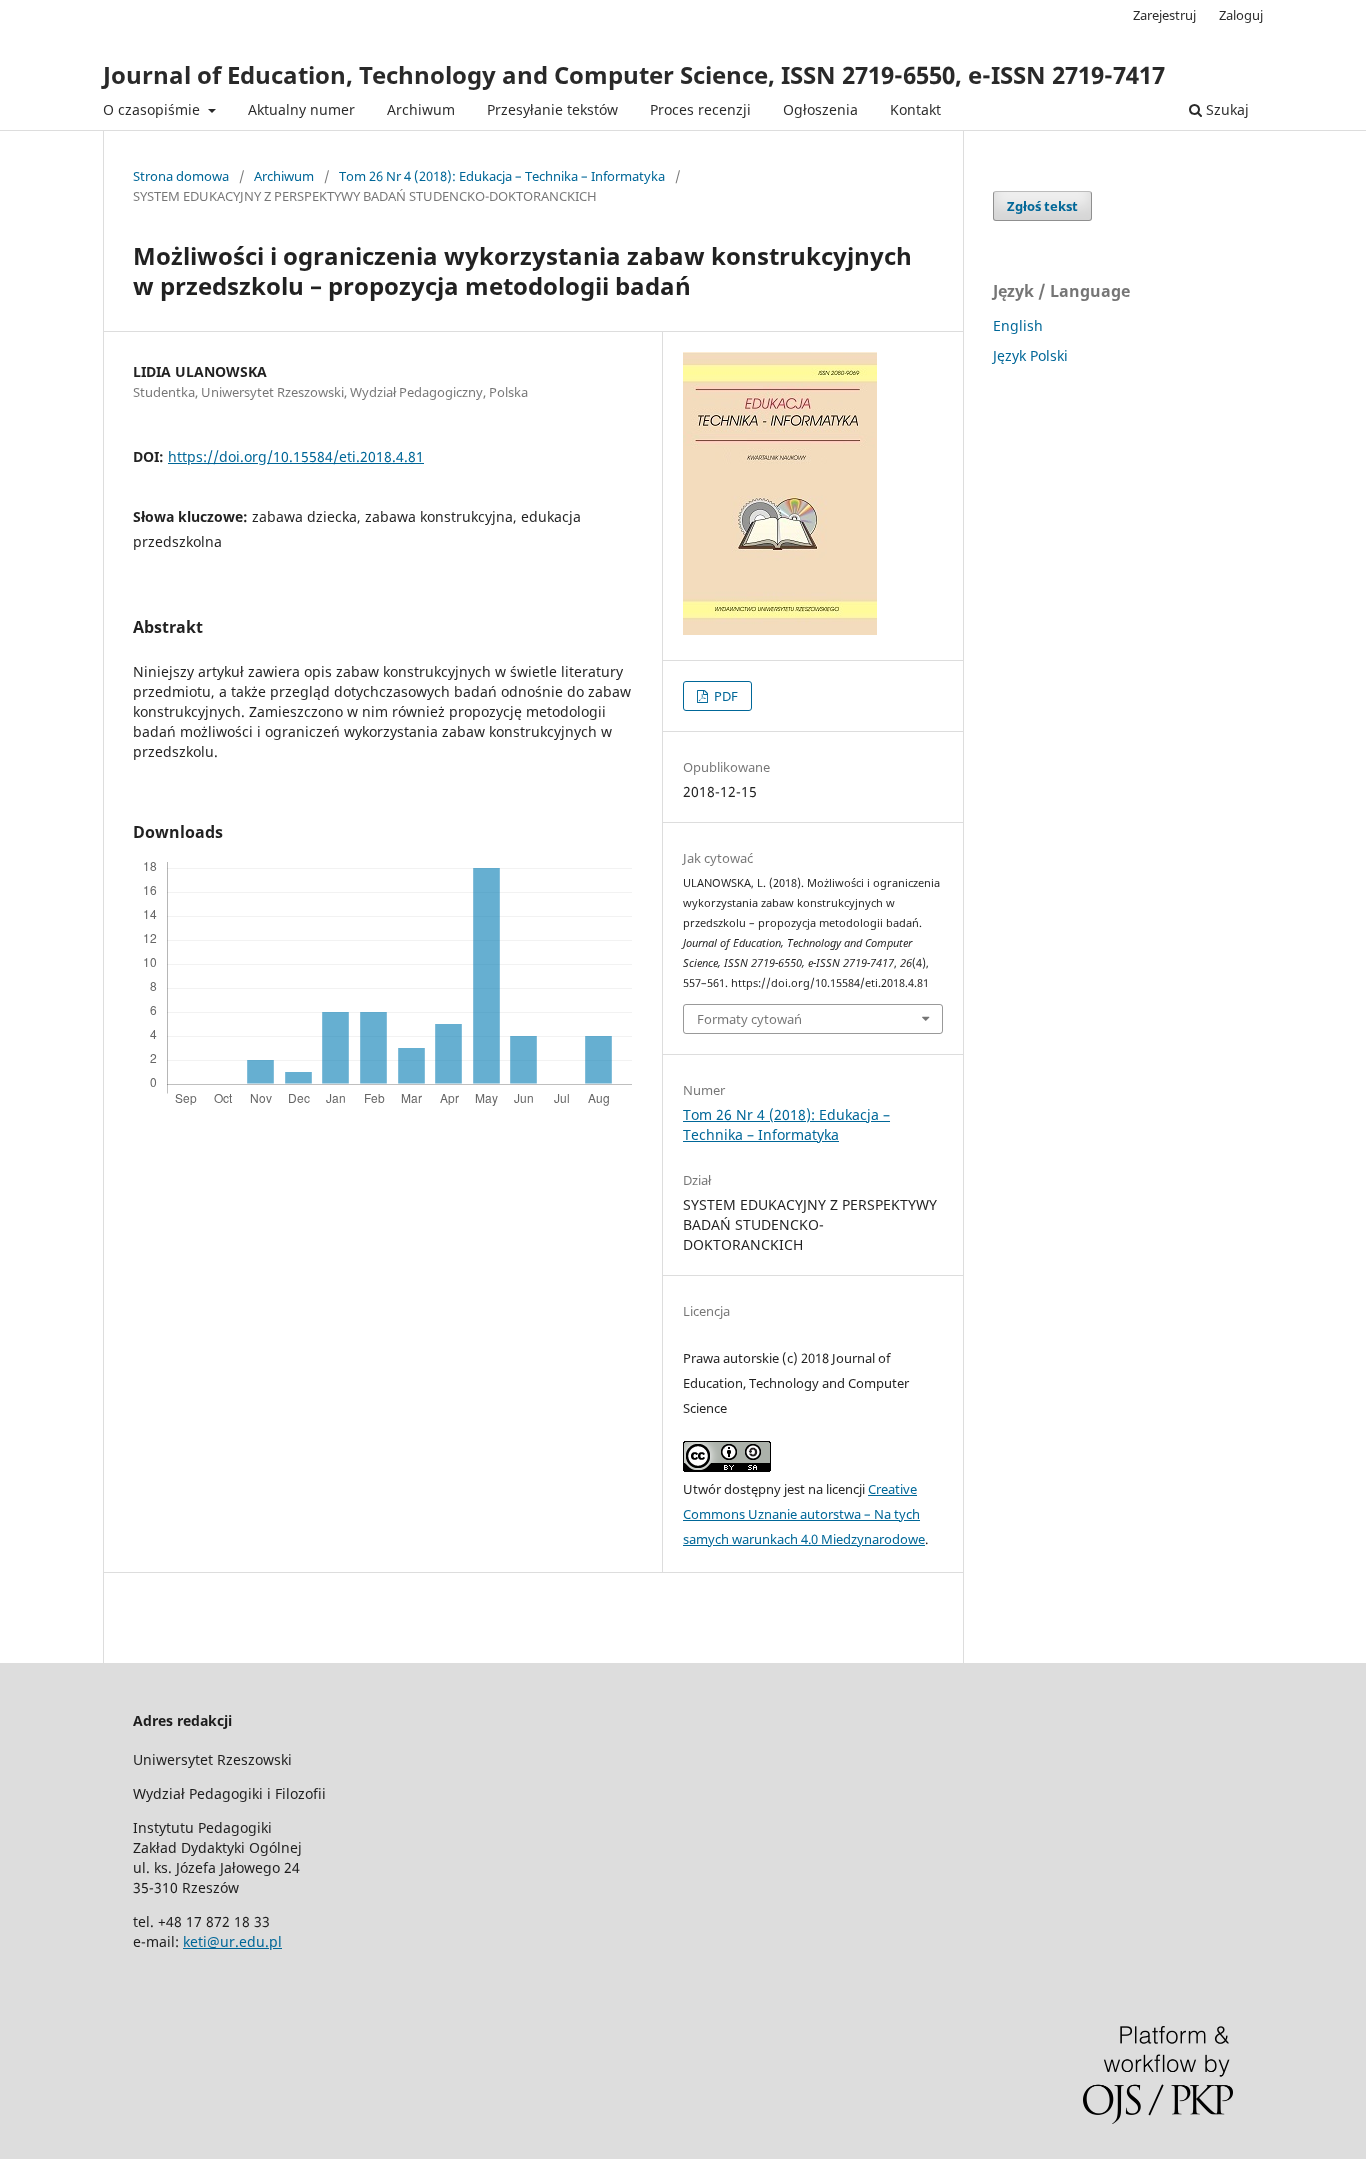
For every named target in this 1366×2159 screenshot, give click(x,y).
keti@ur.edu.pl (232, 1941)
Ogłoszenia (820, 109)
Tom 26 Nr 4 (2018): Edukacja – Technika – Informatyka (502, 176)
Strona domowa (181, 176)
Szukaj (1225, 109)
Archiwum (421, 109)
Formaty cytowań (749, 1019)
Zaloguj (1241, 15)
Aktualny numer (301, 109)
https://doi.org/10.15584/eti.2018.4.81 (296, 456)
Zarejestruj (1164, 15)
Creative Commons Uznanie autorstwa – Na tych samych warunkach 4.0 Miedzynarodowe (804, 1514)
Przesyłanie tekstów (552, 109)
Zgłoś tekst (1042, 206)
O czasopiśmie (153, 109)
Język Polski (1030, 355)
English (1018, 325)
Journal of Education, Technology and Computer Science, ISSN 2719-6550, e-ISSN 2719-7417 (634, 74)
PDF (724, 696)
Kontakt (915, 109)
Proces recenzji (700, 109)
